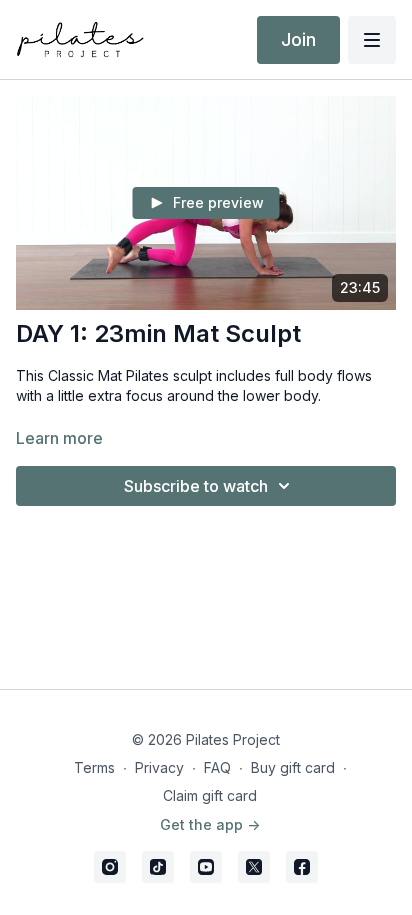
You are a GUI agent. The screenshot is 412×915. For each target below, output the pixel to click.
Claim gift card (210, 795)
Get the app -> (210, 824)
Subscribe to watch (196, 486)
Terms (94, 767)
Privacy (159, 767)
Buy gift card (293, 767)
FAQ (217, 767)
